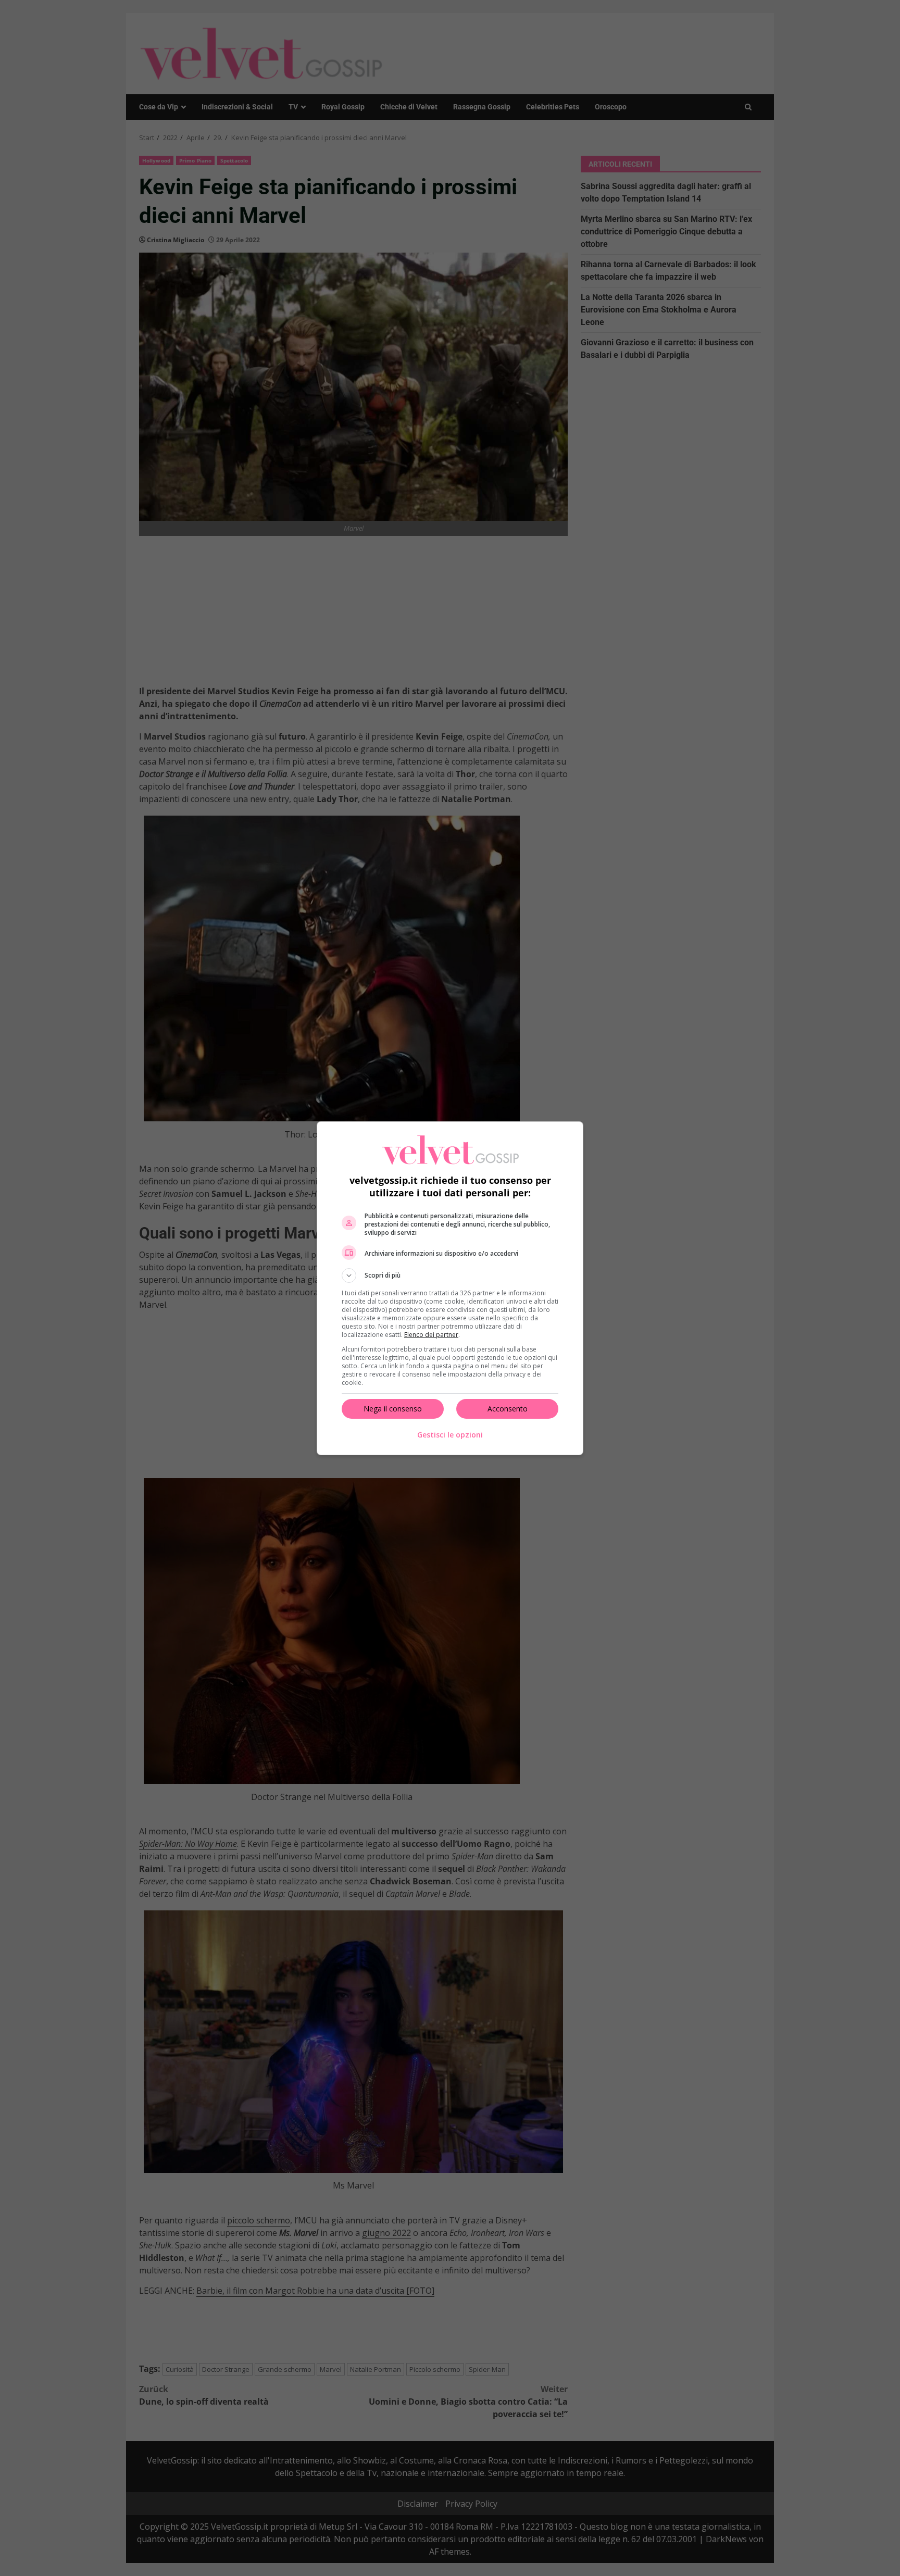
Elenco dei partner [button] (431, 1335)
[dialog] (450, 1288)
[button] (450, 1276)
